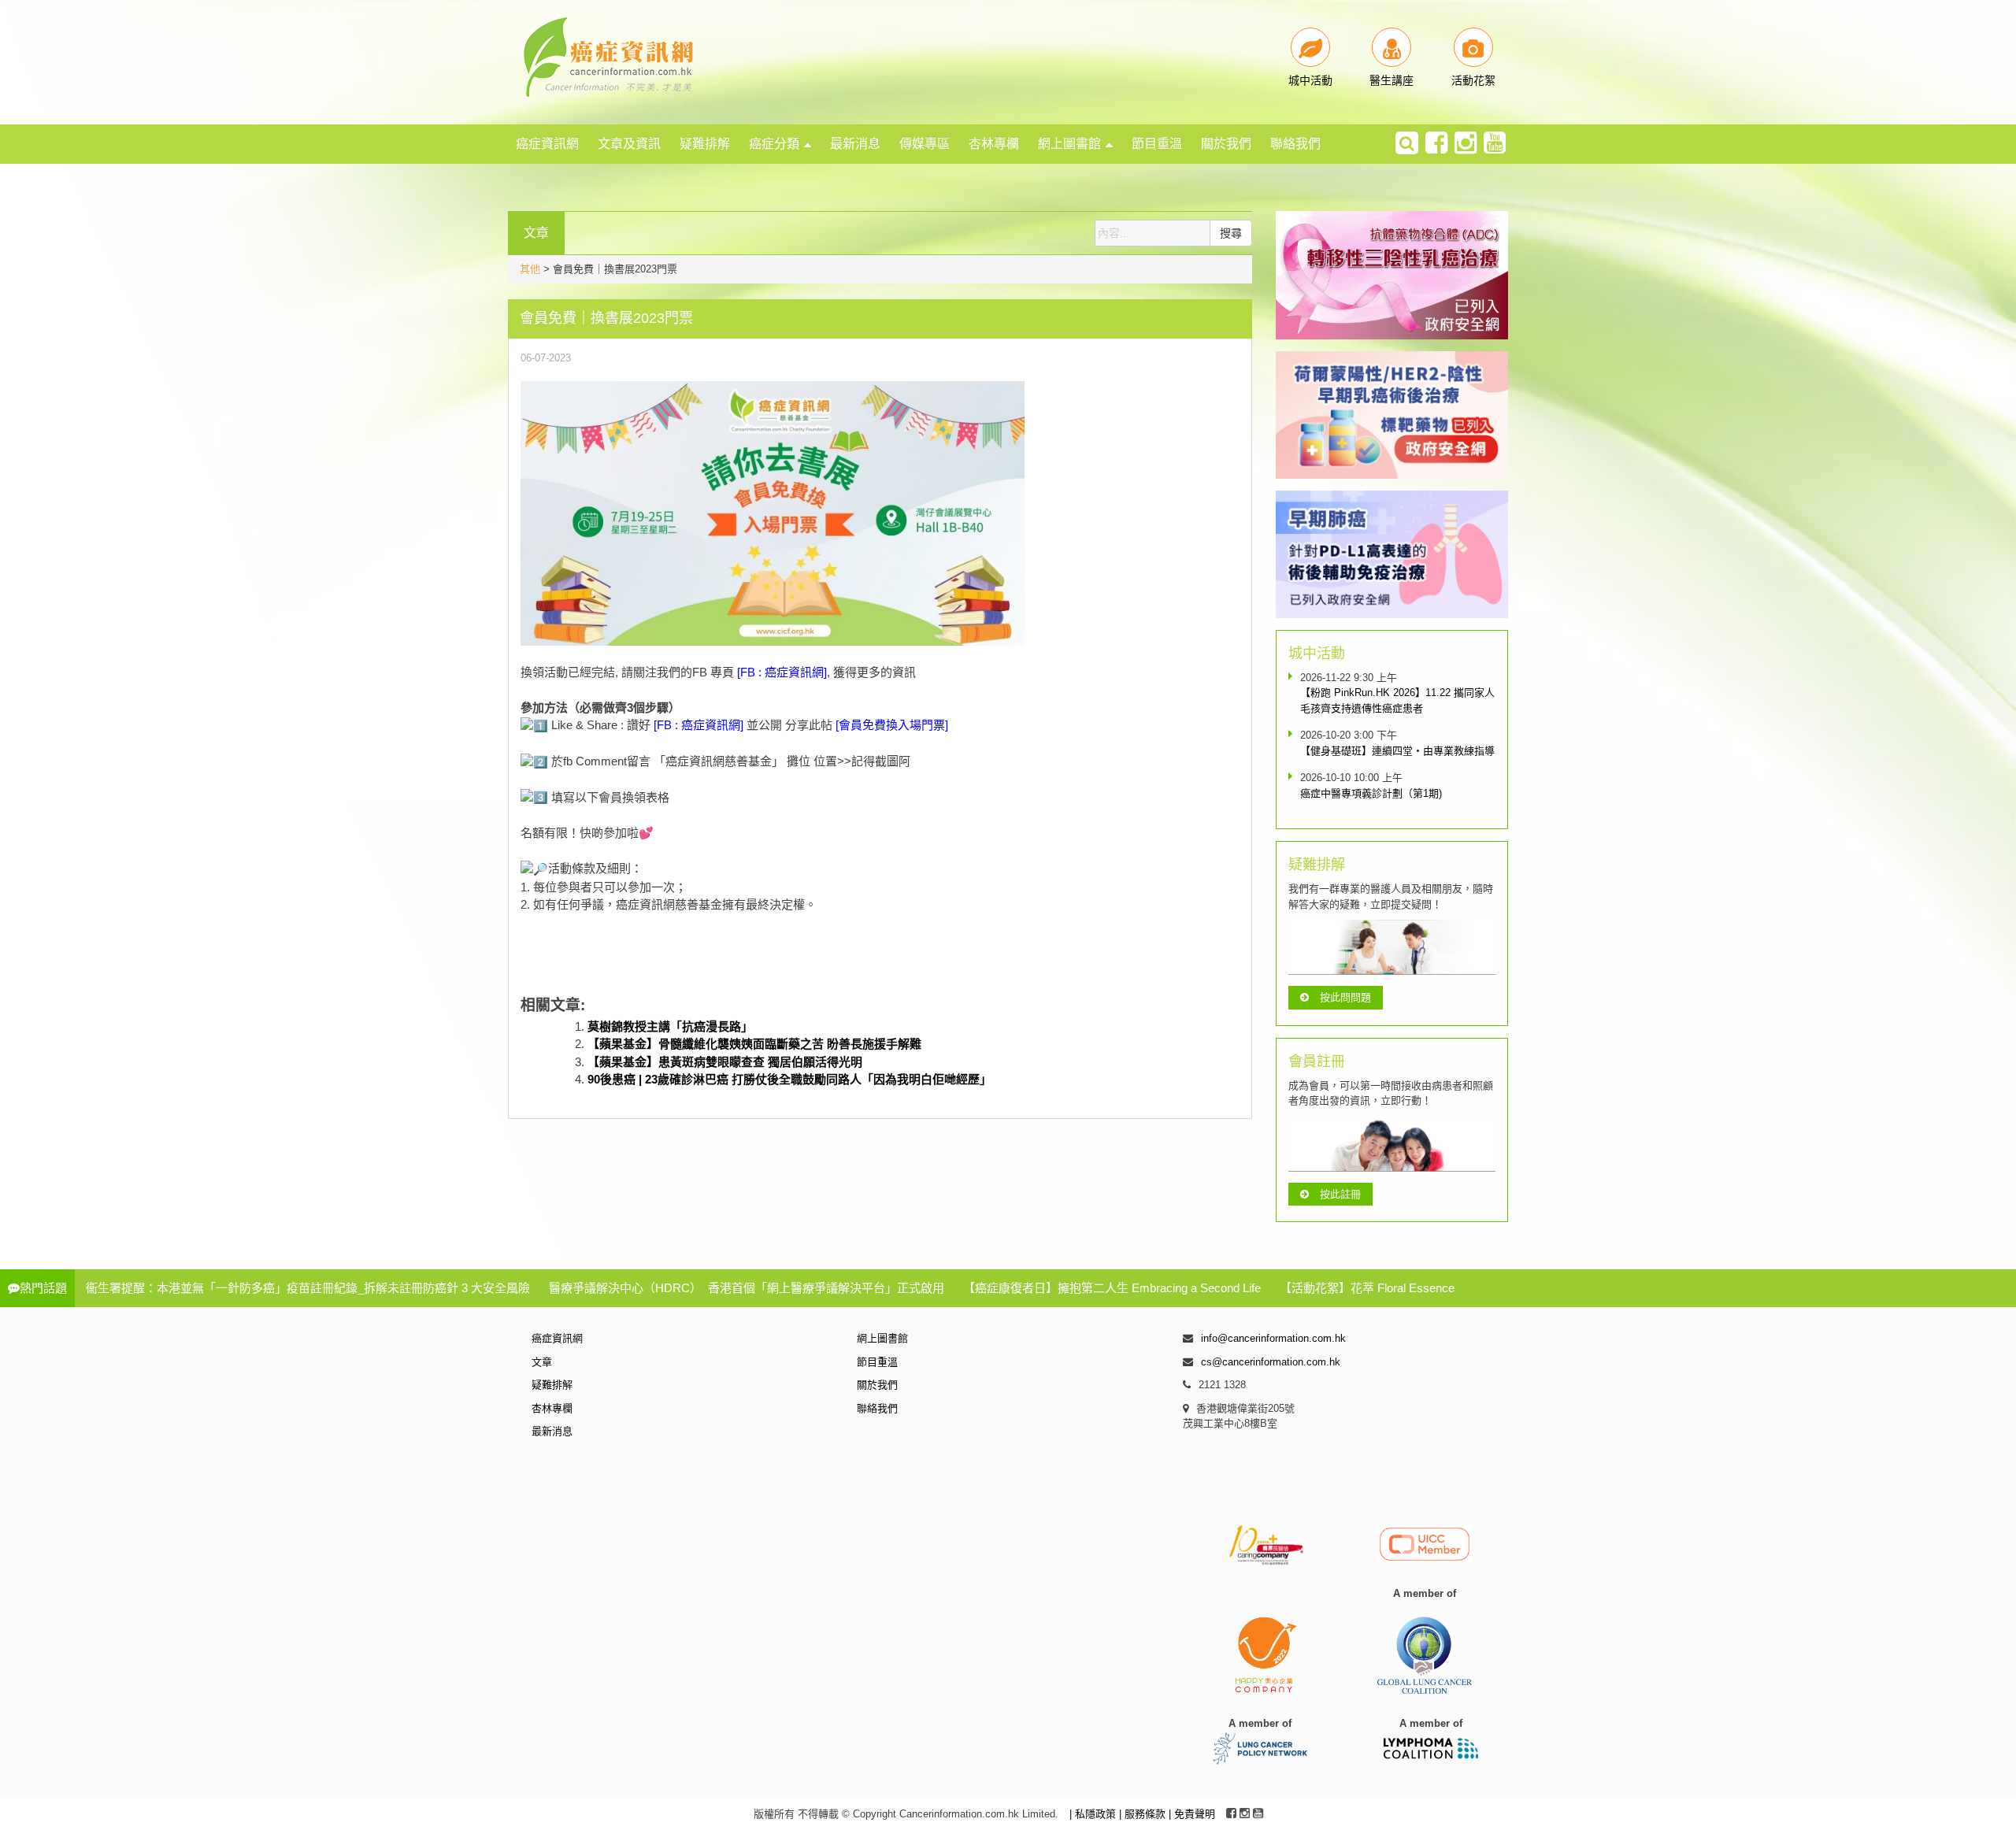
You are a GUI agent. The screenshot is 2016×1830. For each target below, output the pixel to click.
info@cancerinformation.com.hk (1273, 1338)
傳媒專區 (925, 144)
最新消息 (855, 144)
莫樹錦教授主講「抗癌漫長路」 (670, 1026)
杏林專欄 (994, 144)
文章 (542, 1362)
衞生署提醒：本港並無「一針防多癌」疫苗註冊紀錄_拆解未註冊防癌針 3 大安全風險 (308, 1288)
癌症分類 (774, 144)
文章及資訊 (629, 144)
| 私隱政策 (1094, 1814)
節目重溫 (1157, 144)
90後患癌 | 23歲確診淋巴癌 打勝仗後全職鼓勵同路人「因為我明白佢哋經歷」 (789, 1079)
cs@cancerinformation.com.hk (1271, 1362)
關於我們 (1226, 144)
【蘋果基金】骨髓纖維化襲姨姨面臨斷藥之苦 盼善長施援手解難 (754, 1044)
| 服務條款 (1144, 1814)
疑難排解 (705, 144)
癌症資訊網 (547, 144)
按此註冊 (1340, 1194)
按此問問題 (1345, 997)
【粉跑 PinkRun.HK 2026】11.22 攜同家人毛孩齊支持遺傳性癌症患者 (1397, 700)
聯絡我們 (1295, 144)
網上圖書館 (1069, 144)
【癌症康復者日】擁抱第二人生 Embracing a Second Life (1112, 1288)
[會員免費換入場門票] (890, 725)
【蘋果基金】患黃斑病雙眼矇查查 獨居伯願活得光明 (725, 1062)
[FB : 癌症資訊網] (782, 672)
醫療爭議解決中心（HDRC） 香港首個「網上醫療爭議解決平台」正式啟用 (747, 1288)
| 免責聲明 (1192, 1814)
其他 (530, 269)
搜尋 (1231, 233)
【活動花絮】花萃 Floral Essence (1367, 1288)
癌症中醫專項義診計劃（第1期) (1371, 793)
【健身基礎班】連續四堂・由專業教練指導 (1397, 751)
